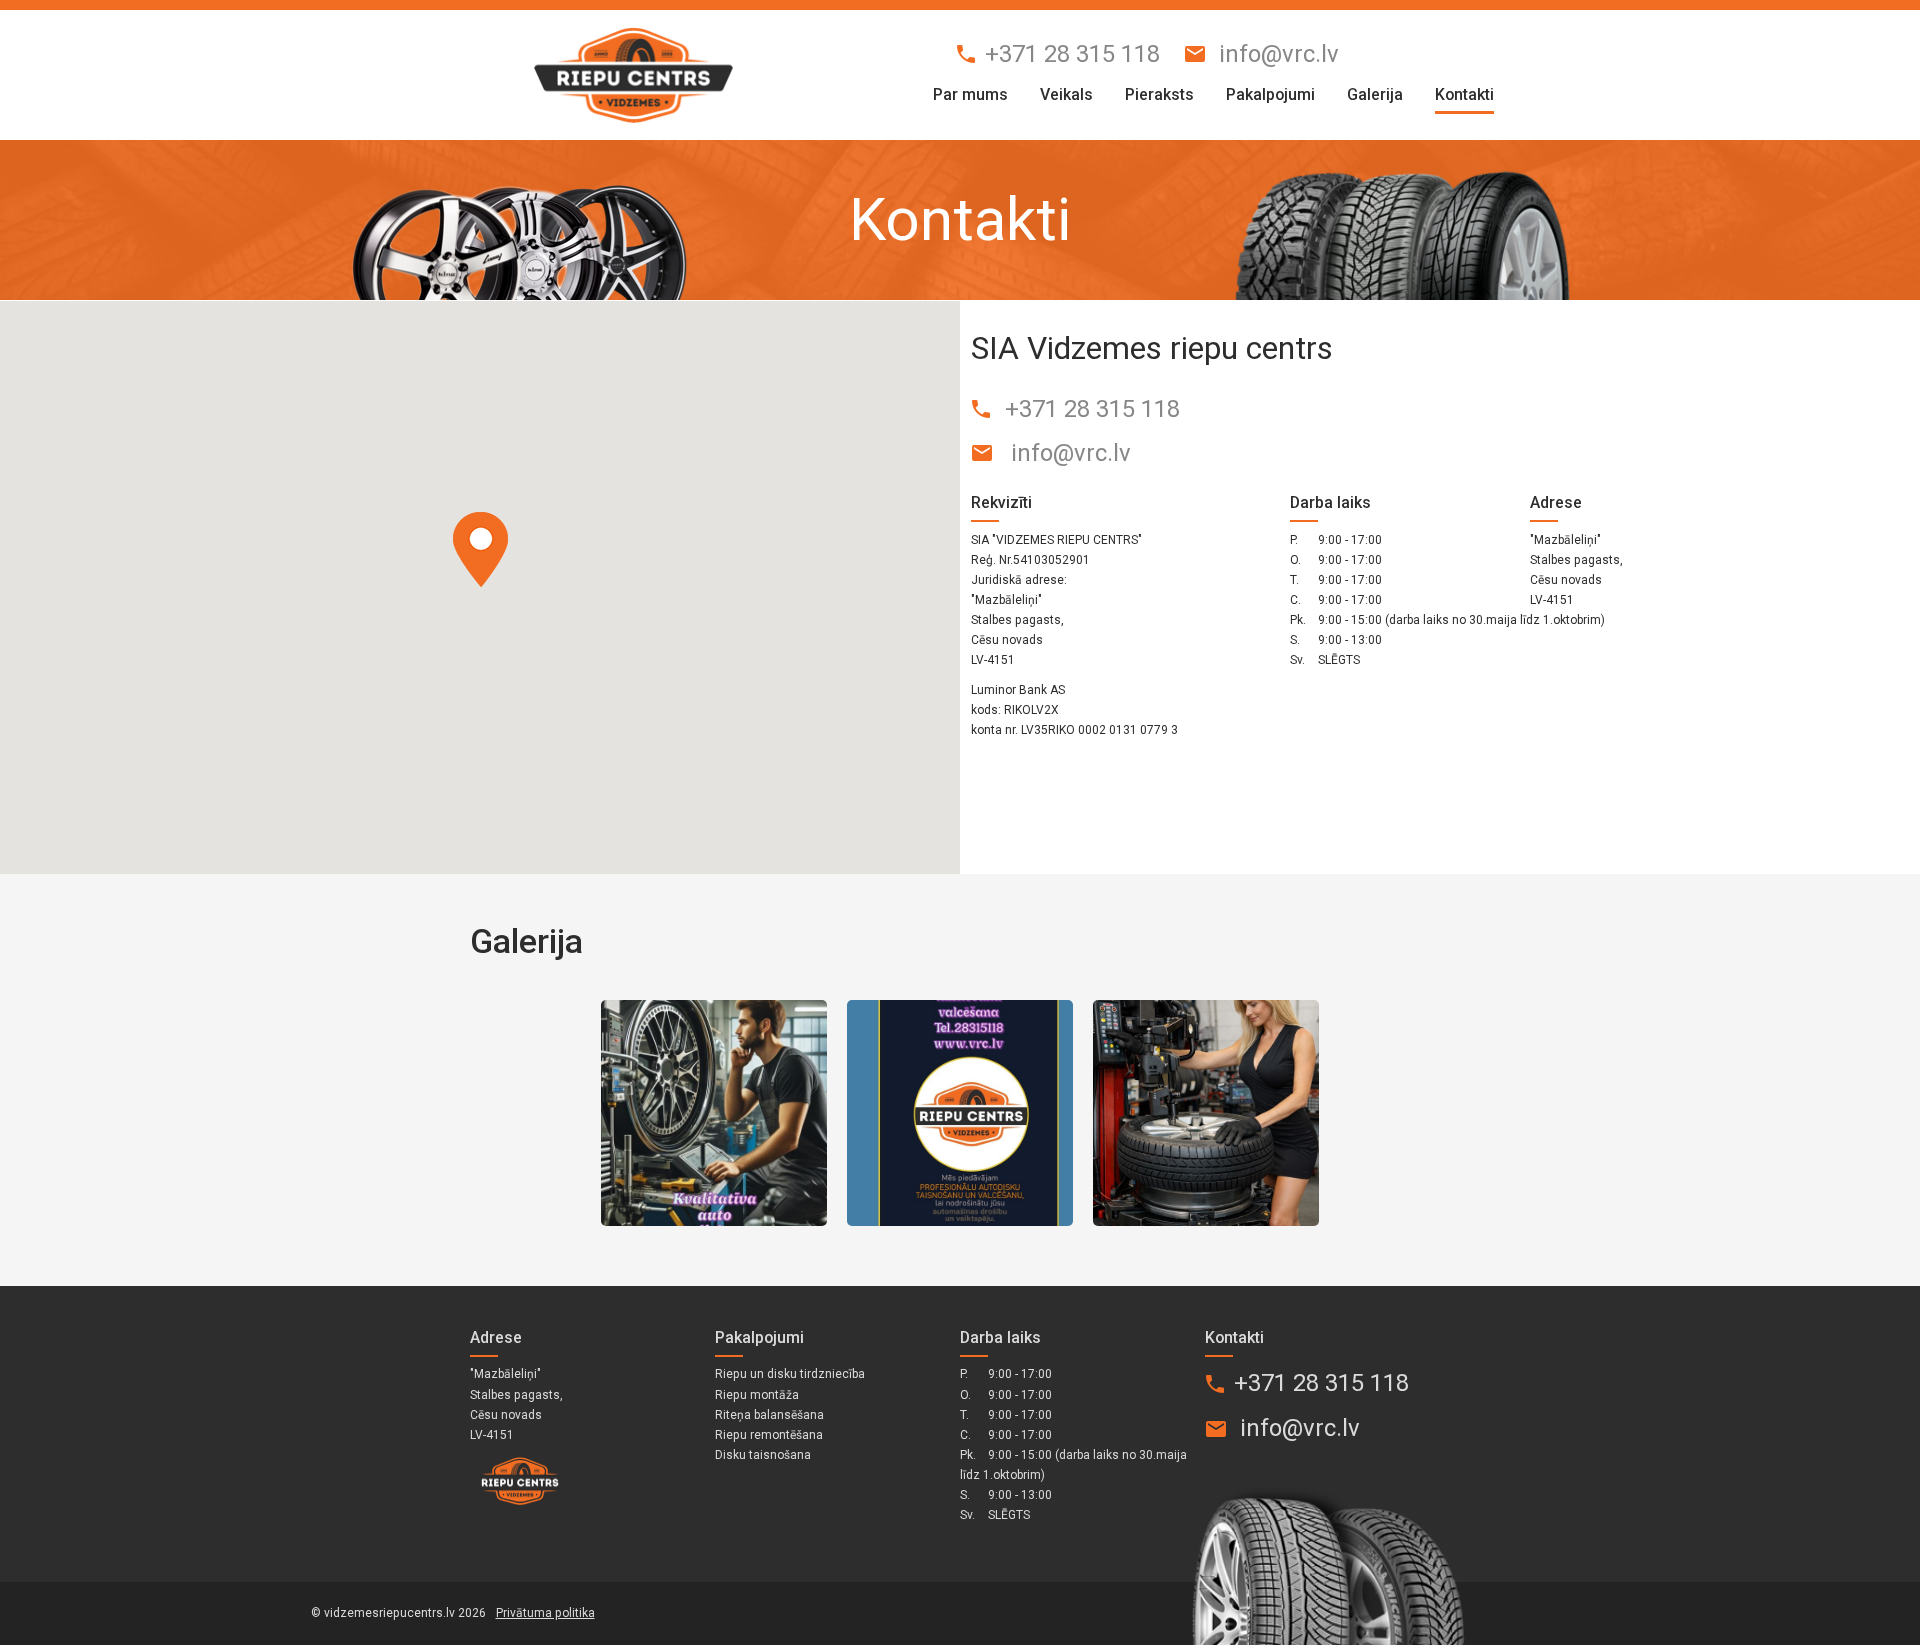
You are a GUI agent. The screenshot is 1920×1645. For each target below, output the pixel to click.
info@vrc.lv (1279, 54)
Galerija (1375, 94)
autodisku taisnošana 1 (714, 1113)
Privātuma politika (545, 1613)
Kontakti (1464, 94)
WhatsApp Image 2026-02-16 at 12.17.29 (1206, 1113)
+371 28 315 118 (1072, 54)
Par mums (970, 94)
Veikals (1066, 94)
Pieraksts (1159, 94)
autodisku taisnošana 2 (960, 1113)
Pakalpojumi (1270, 94)
